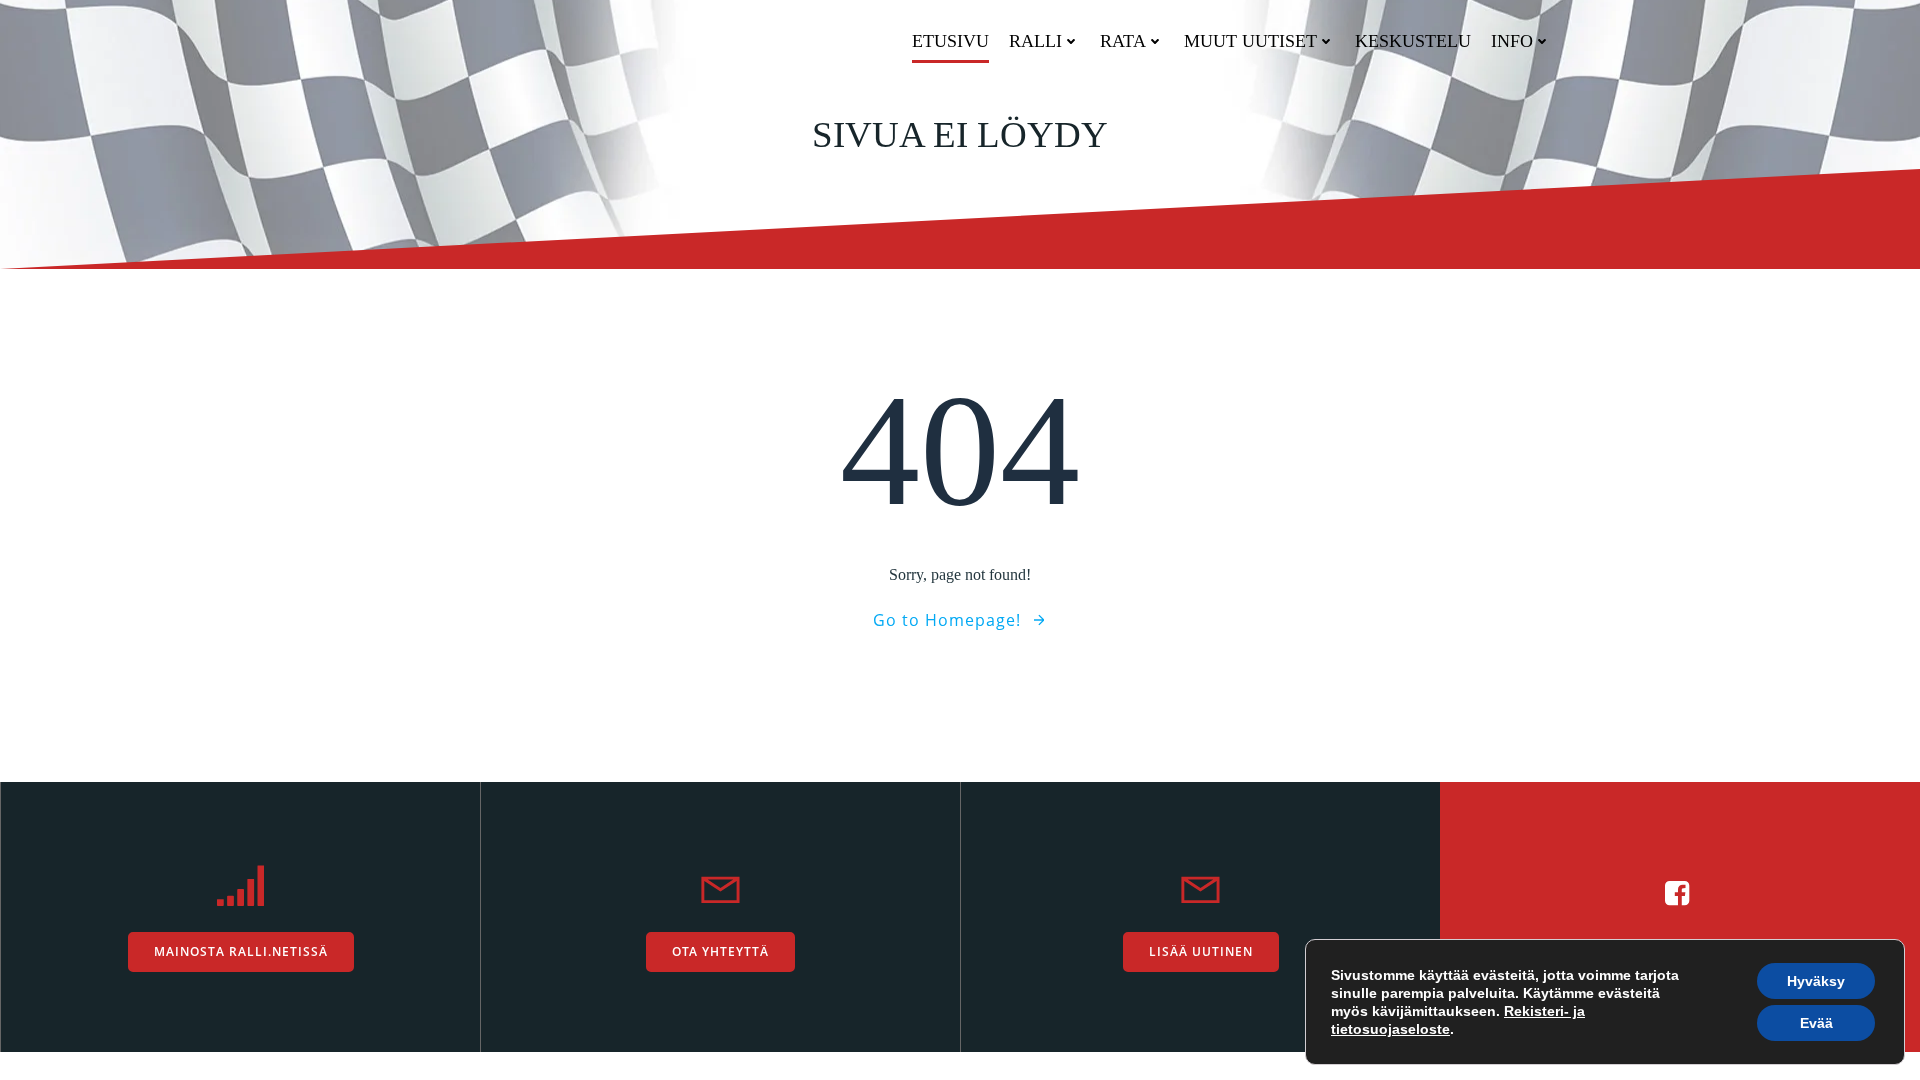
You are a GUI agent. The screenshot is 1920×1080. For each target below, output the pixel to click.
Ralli (1035, 41)
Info (1512, 41)
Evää (1816, 1023)
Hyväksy (1816, 981)
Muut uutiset (1250, 41)
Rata (1123, 41)
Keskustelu (1413, 41)
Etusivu (950, 41)
